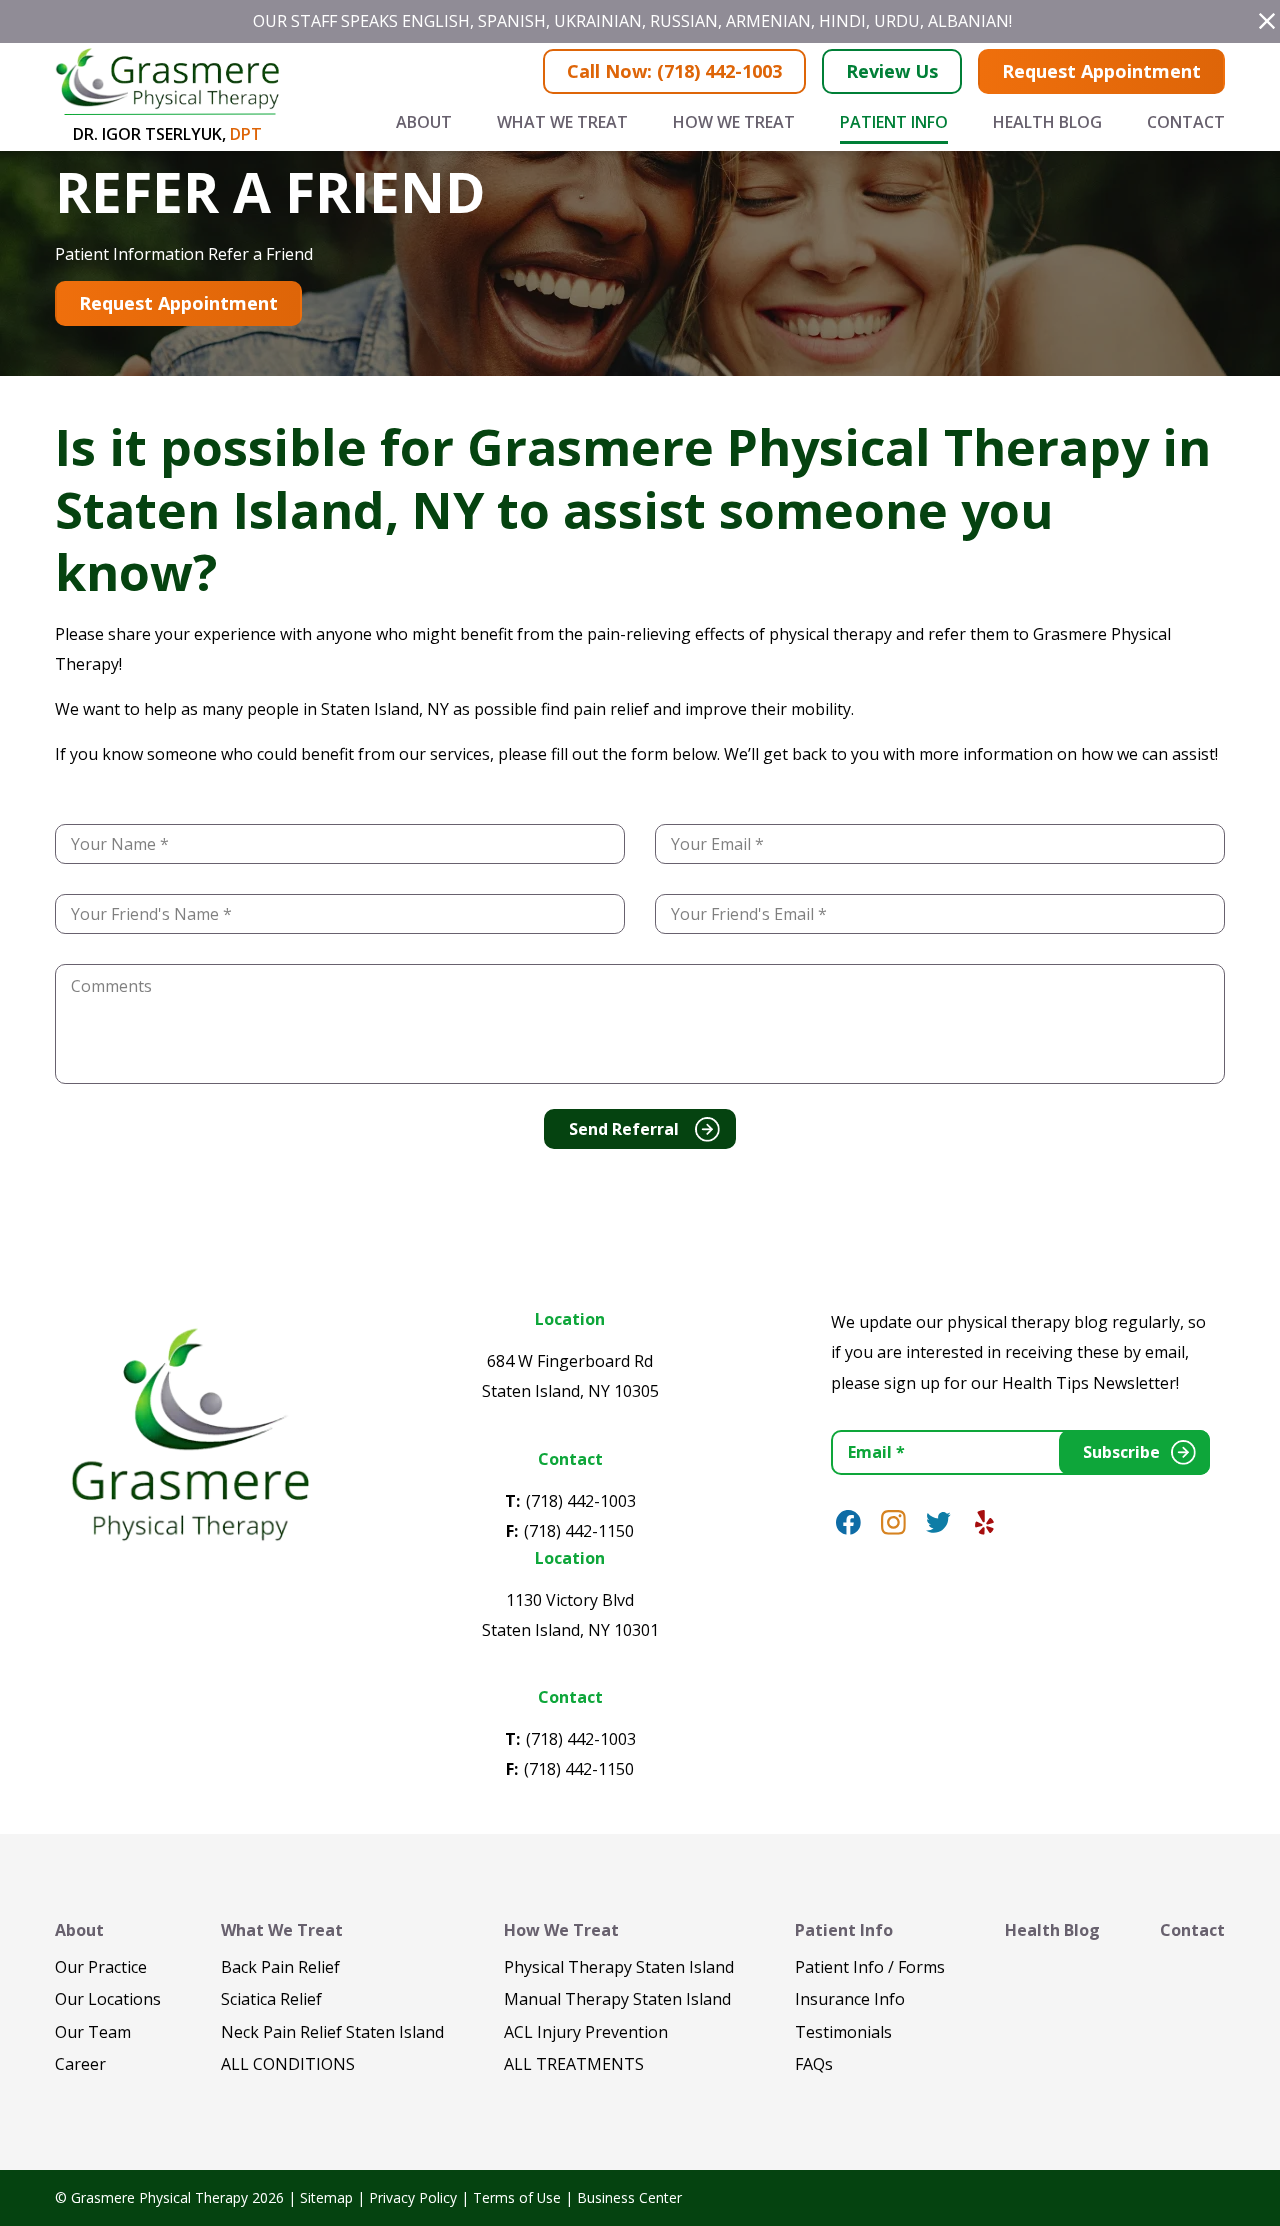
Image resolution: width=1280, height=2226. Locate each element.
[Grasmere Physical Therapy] (189, 1432)
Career (80, 2064)
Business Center (629, 2197)
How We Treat (734, 122)
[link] (848, 1522)
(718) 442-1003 (581, 1501)
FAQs (814, 2064)
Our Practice (101, 1967)
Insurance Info (850, 1999)
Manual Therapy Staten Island (617, 1999)
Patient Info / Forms (870, 1967)
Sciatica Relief (271, 1999)
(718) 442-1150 (579, 1531)
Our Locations (108, 1999)
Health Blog (1047, 122)
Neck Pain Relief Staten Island (332, 2032)
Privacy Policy (413, 2197)
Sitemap (326, 2197)
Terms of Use (517, 2197)
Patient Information (129, 254)
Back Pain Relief (280, 1967)
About (424, 122)
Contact (1186, 122)
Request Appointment (1101, 71)
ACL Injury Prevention (586, 2032)
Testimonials (843, 2032)
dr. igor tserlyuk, (167, 134)
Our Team (93, 2032)
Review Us (892, 71)
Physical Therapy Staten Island (619, 1967)
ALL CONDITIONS (288, 2064)
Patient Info (894, 122)
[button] (1267, 21)
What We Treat (562, 122)
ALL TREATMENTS (574, 2064)
